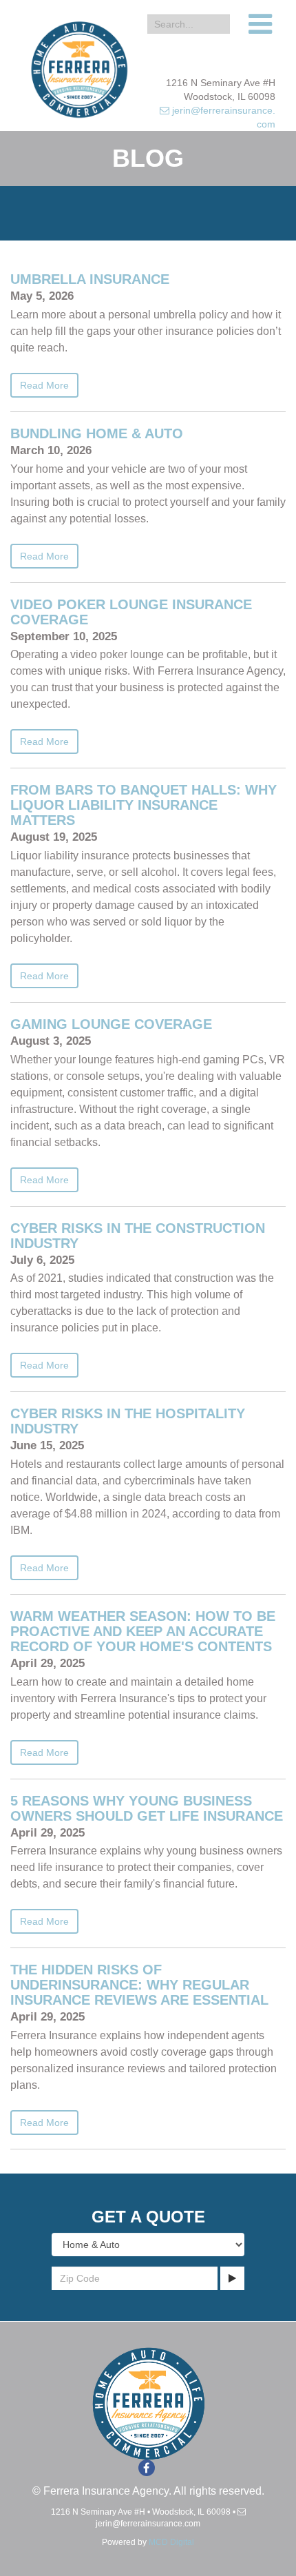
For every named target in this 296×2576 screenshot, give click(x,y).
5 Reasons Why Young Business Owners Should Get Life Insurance (147, 1808)
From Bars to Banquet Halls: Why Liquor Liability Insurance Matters (144, 805)
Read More (44, 385)
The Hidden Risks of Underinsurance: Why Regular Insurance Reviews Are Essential (139, 1985)
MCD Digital (171, 2542)
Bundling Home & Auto (97, 433)
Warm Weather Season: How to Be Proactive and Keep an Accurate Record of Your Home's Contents (143, 1631)
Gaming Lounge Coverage (111, 1024)
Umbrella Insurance (90, 279)
